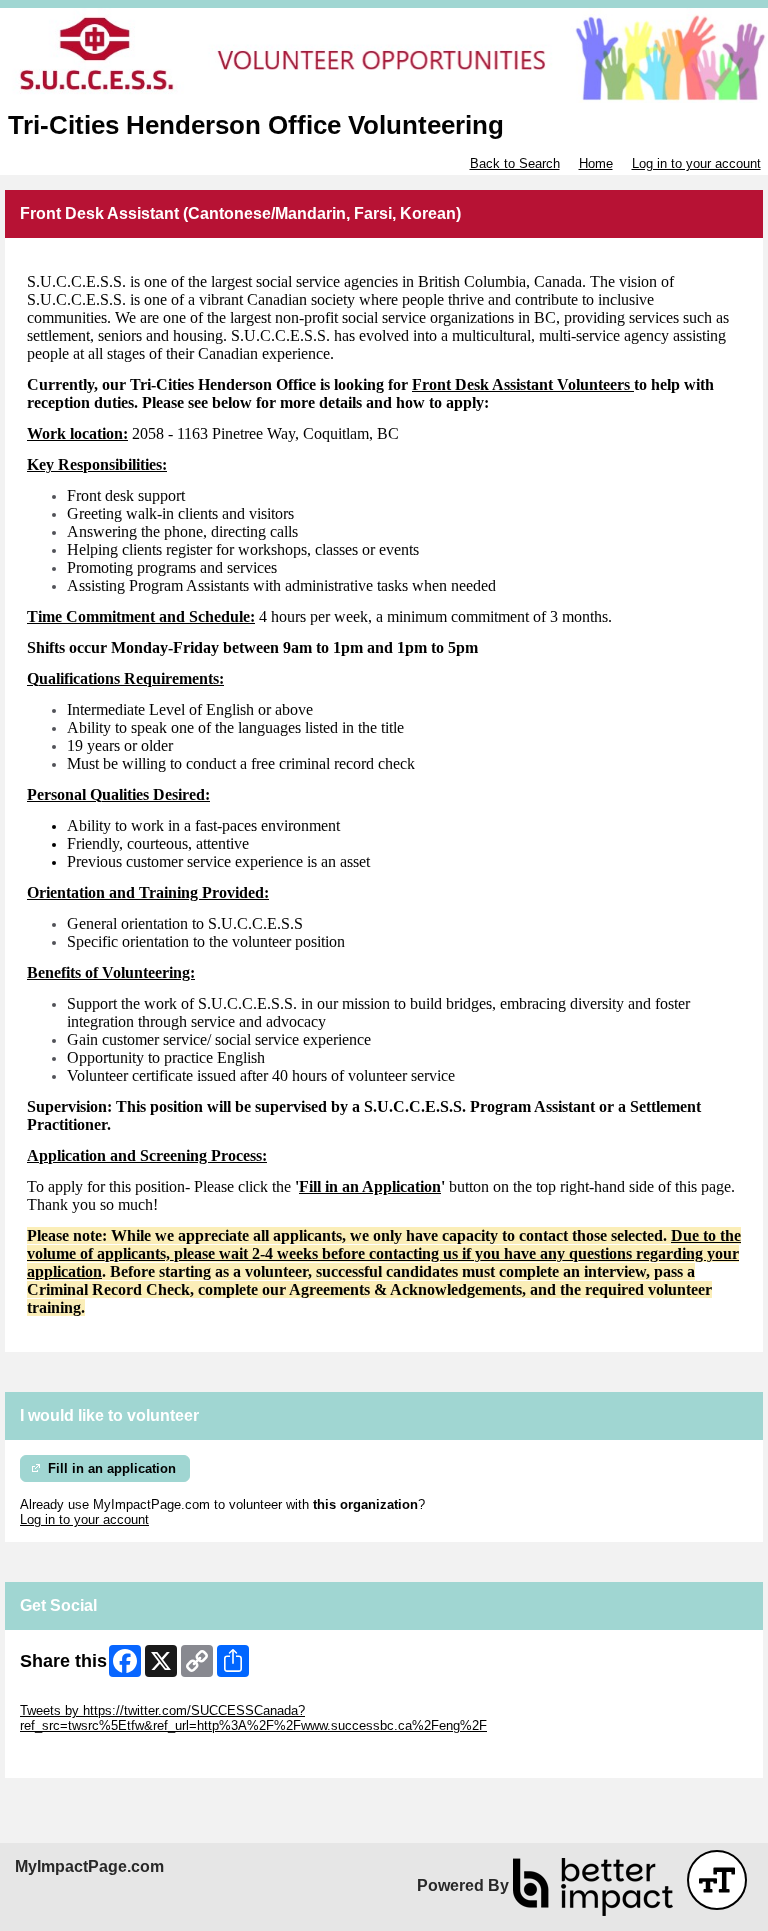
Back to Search (515, 163)
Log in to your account (696, 163)
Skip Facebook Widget (85, 1755)
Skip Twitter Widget (76, 1695)
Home (596, 163)
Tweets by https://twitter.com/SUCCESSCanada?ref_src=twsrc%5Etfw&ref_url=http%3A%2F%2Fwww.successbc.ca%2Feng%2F (253, 1718)
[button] (717, 1880)
